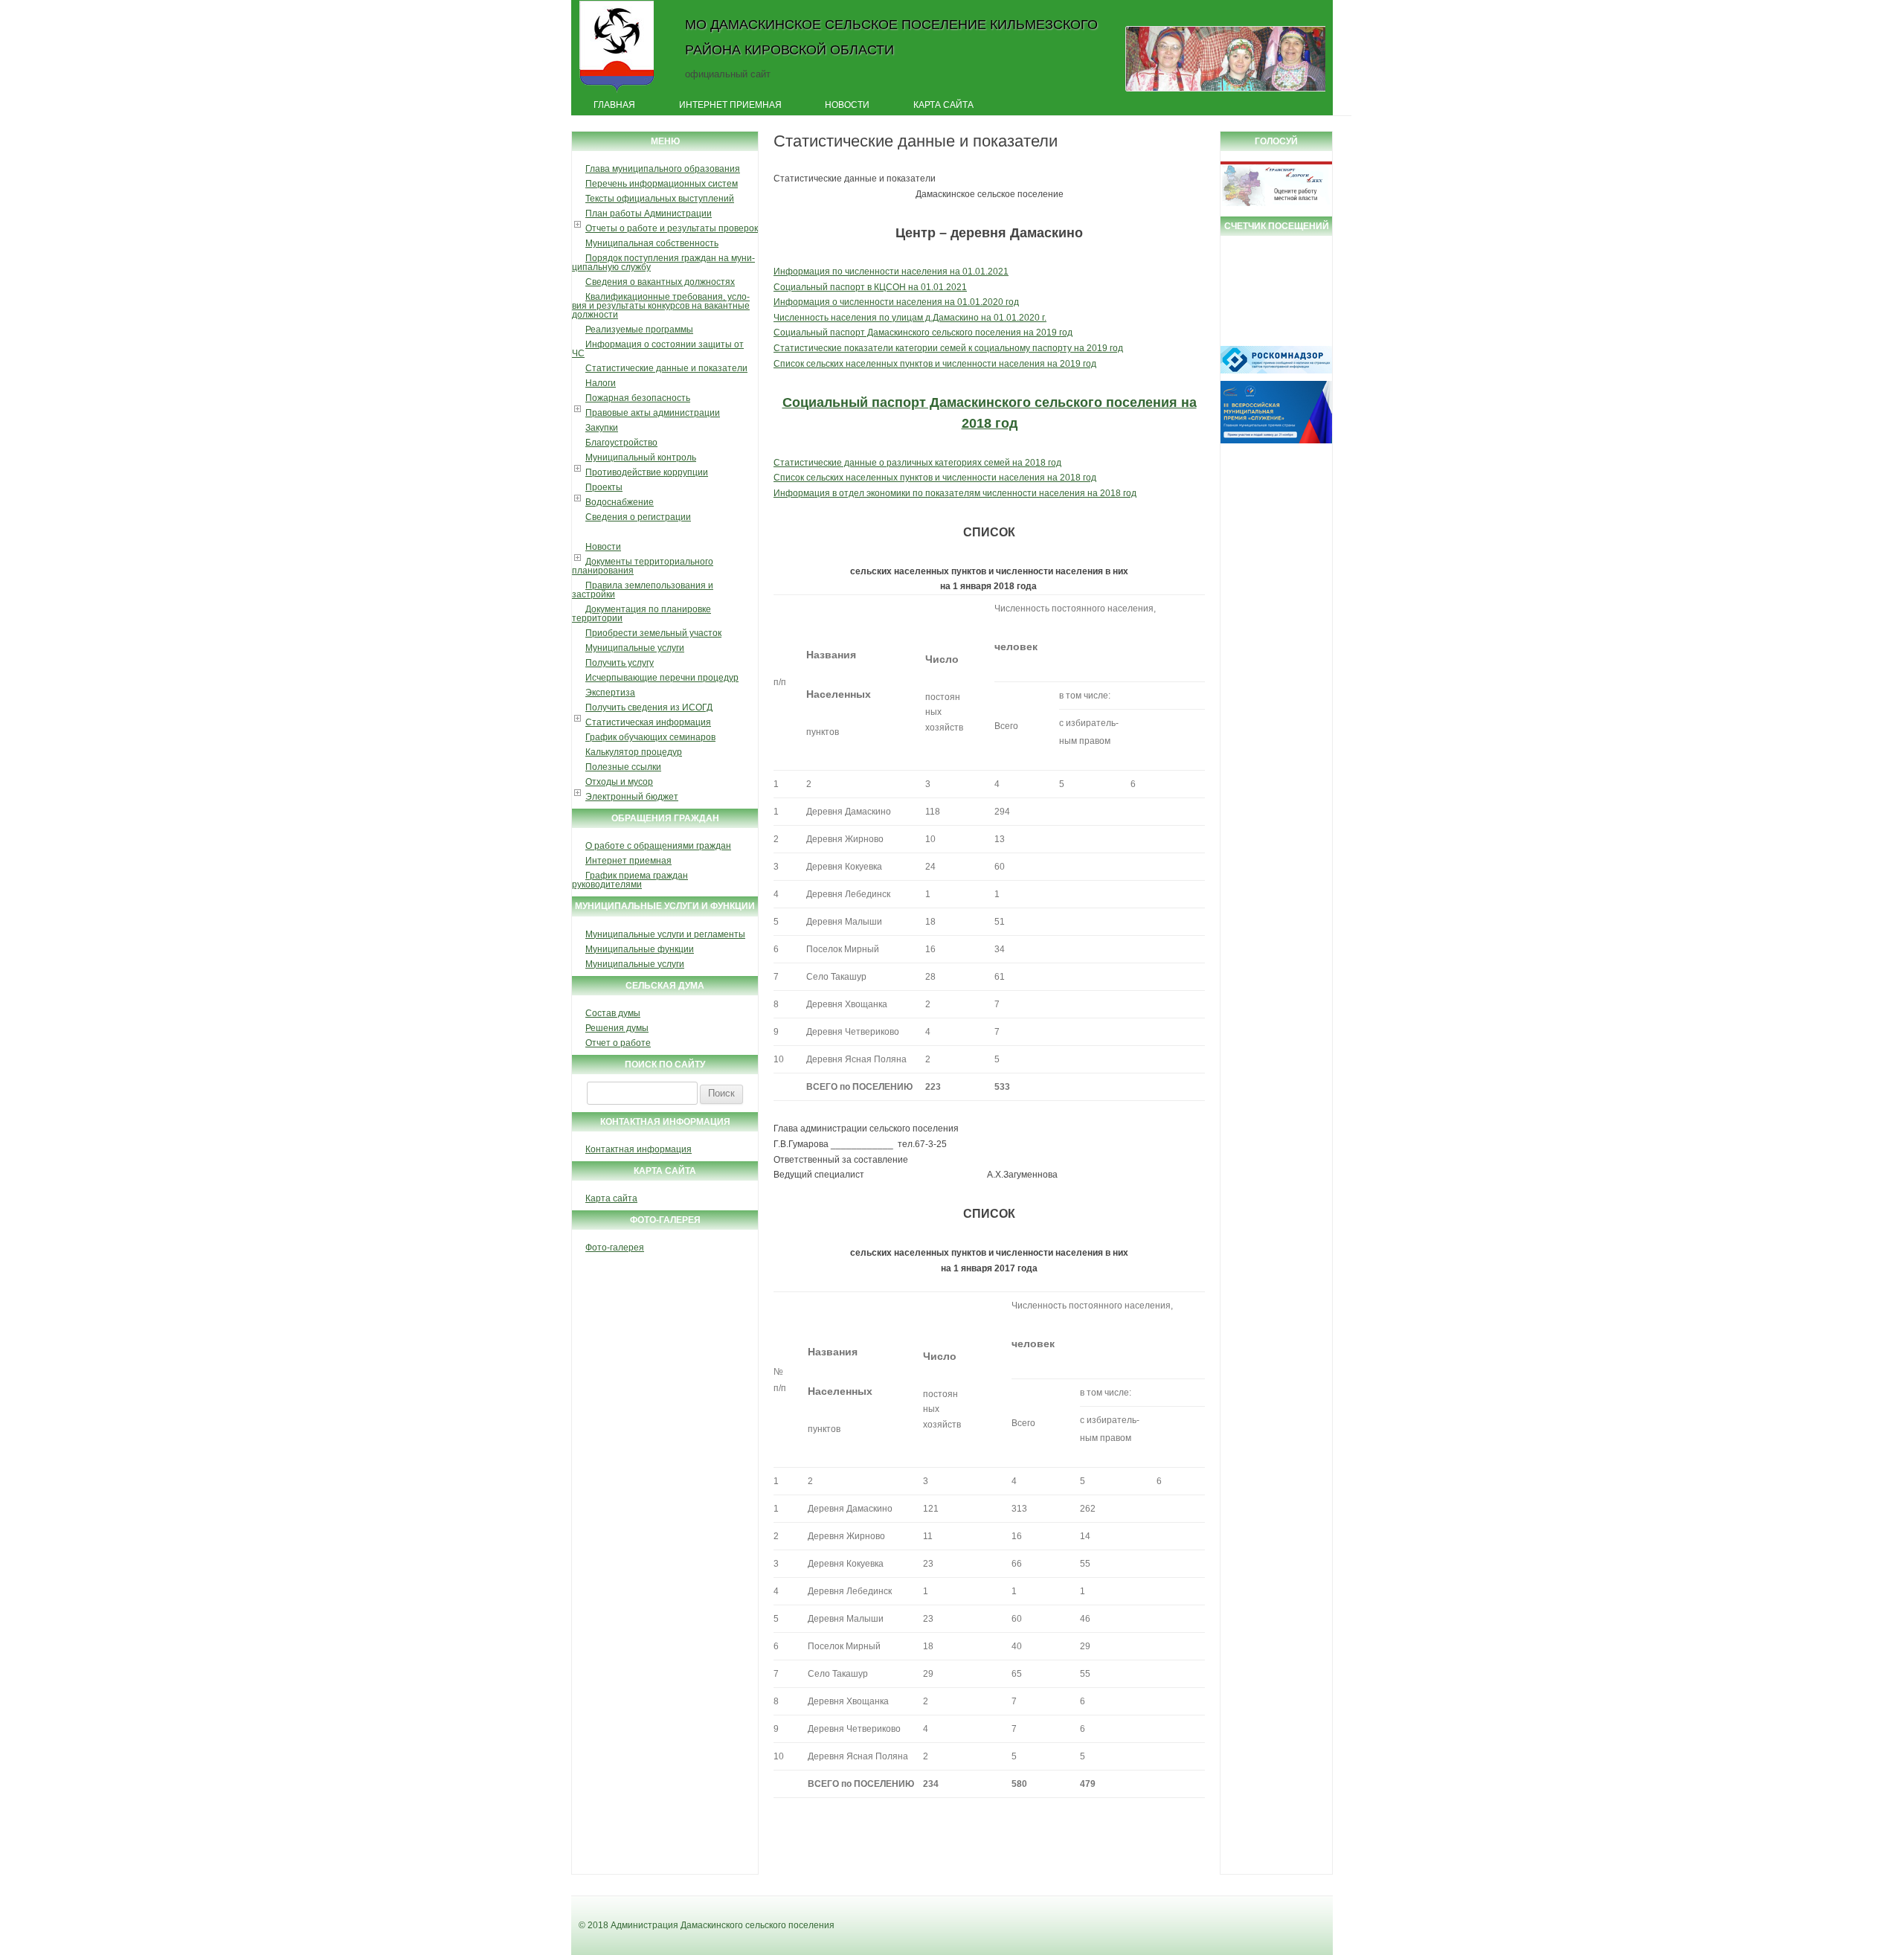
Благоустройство (621, 443)
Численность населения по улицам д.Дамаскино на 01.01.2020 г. (910, 318)
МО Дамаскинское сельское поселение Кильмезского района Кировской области (891, 37)
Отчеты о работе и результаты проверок (672, 228)
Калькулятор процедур (634, 752)
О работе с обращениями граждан (658, 846)
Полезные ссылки (623, 767)
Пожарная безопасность (638, 398)
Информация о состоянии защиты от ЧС (658, 349)
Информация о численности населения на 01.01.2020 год (896, 302)
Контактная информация (639, 1149)
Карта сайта (943, 105)
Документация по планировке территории (641, 614)
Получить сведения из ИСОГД (649, 707)
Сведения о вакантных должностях (660, 282)
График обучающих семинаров (650, 737)
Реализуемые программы (639, 330)
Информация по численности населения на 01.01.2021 (891, 272)
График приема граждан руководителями (630, 880)
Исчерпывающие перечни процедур (662, 678)
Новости (847, 105)
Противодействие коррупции (647, 472)
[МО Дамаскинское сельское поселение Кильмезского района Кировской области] (617, 92)
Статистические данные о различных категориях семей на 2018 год (917, 463)
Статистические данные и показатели (666, 368)
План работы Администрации (649, 214)
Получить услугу (620, 663)
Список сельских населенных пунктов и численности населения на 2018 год (935, 478)
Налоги (601, 383)
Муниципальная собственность (652, 243)
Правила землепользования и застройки (643, 590)
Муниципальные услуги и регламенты (665, 934)
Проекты (604, 487)
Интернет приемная (730, 105)
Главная (614, 105)
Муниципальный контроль (641, 458)
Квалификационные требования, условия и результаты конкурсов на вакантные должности (661, 306)
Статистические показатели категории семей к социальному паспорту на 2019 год (948, 348)
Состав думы (613, 1013)
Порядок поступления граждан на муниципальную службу (663, 263)
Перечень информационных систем (662, 184)
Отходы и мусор (619, 782)
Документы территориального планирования (643, 566)
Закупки (602, 428)
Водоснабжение (620, 502)
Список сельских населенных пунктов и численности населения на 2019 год (935, 364)
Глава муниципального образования (663, 169)
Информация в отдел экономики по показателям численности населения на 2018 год (955, 493)
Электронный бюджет (632, 797)
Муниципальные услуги (635, 648)
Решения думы (617, 1028)
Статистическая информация (648, 722)
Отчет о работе (618, 1043)
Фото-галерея (615, 1248)
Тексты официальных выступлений (660, 199)
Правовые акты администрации (653, 413)
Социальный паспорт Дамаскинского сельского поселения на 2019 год (923, 333)
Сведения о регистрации (638, 517)
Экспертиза (610, 693)
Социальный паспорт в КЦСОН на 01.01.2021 (870, 287)
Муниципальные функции (640, 949)
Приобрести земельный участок (653, 633)
